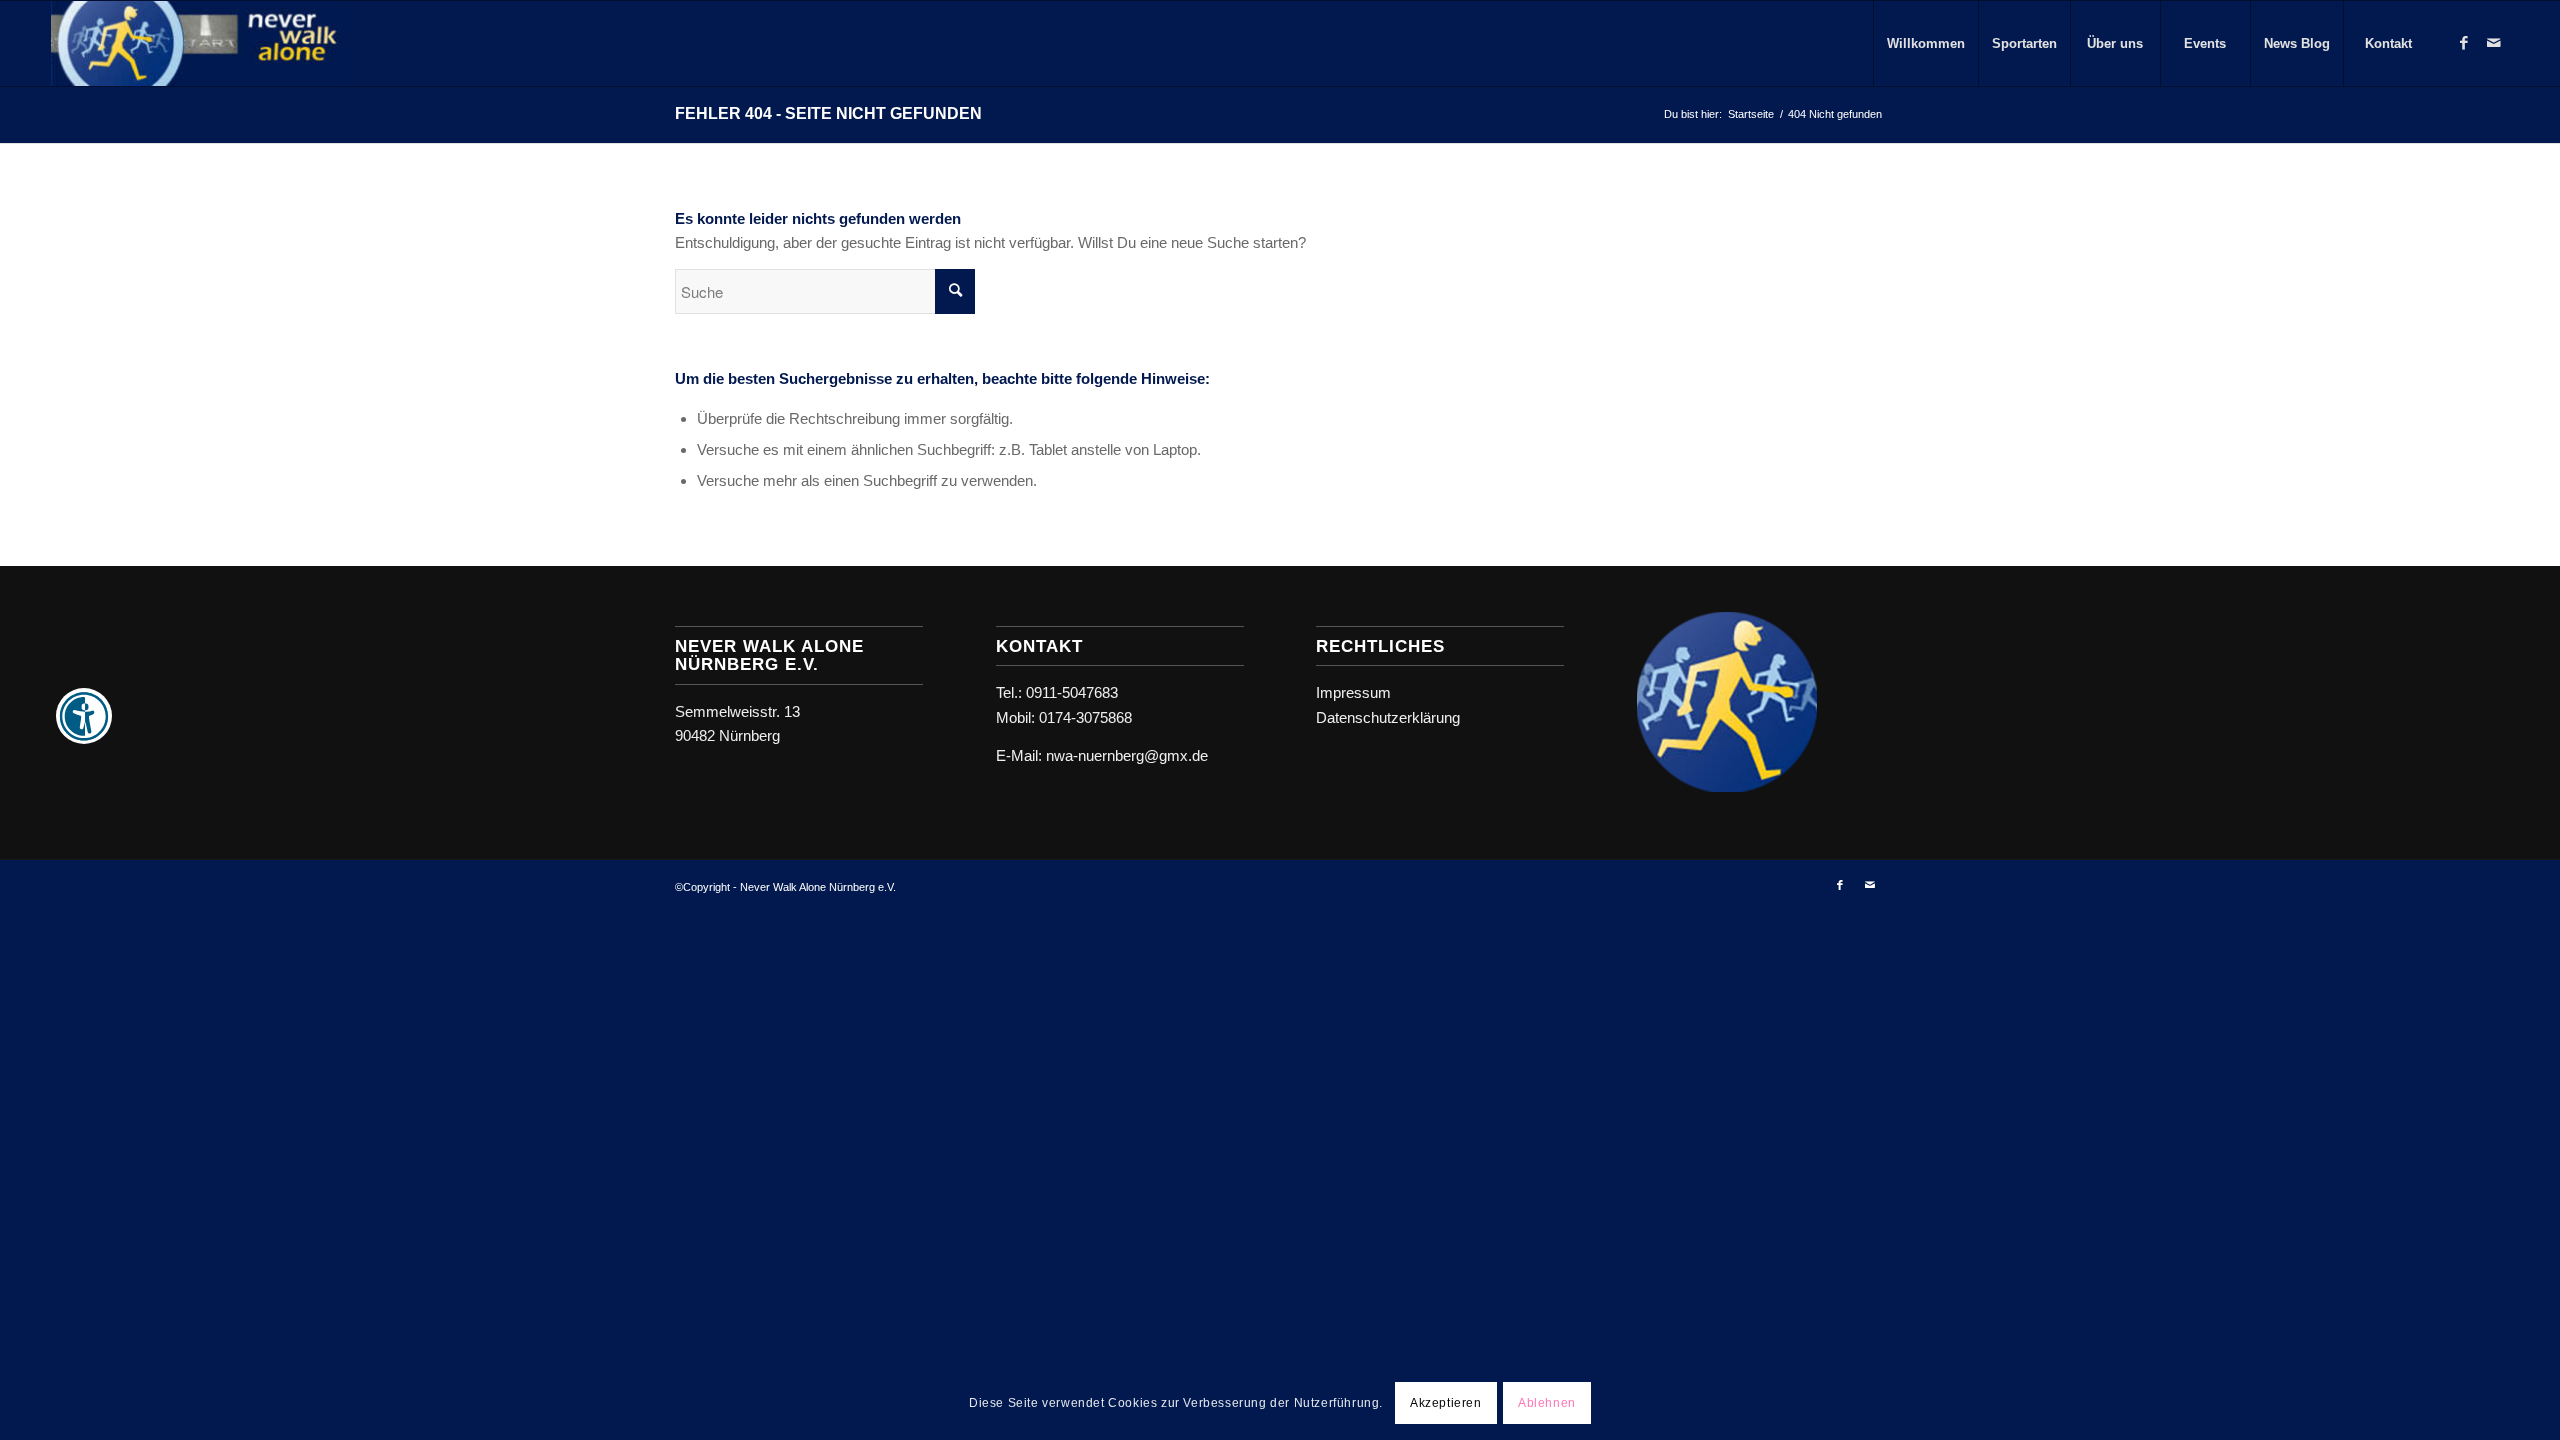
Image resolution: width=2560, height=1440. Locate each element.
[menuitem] (1925, 43)
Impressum (1353, 692)
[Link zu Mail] (2494, 43)
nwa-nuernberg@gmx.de (1127, 755)
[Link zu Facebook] (2464, 43)
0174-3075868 (1085, 717)
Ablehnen (1547, 1402)
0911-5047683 (1072, 692)
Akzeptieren (1446, 1402)
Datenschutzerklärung (1388, 717)
